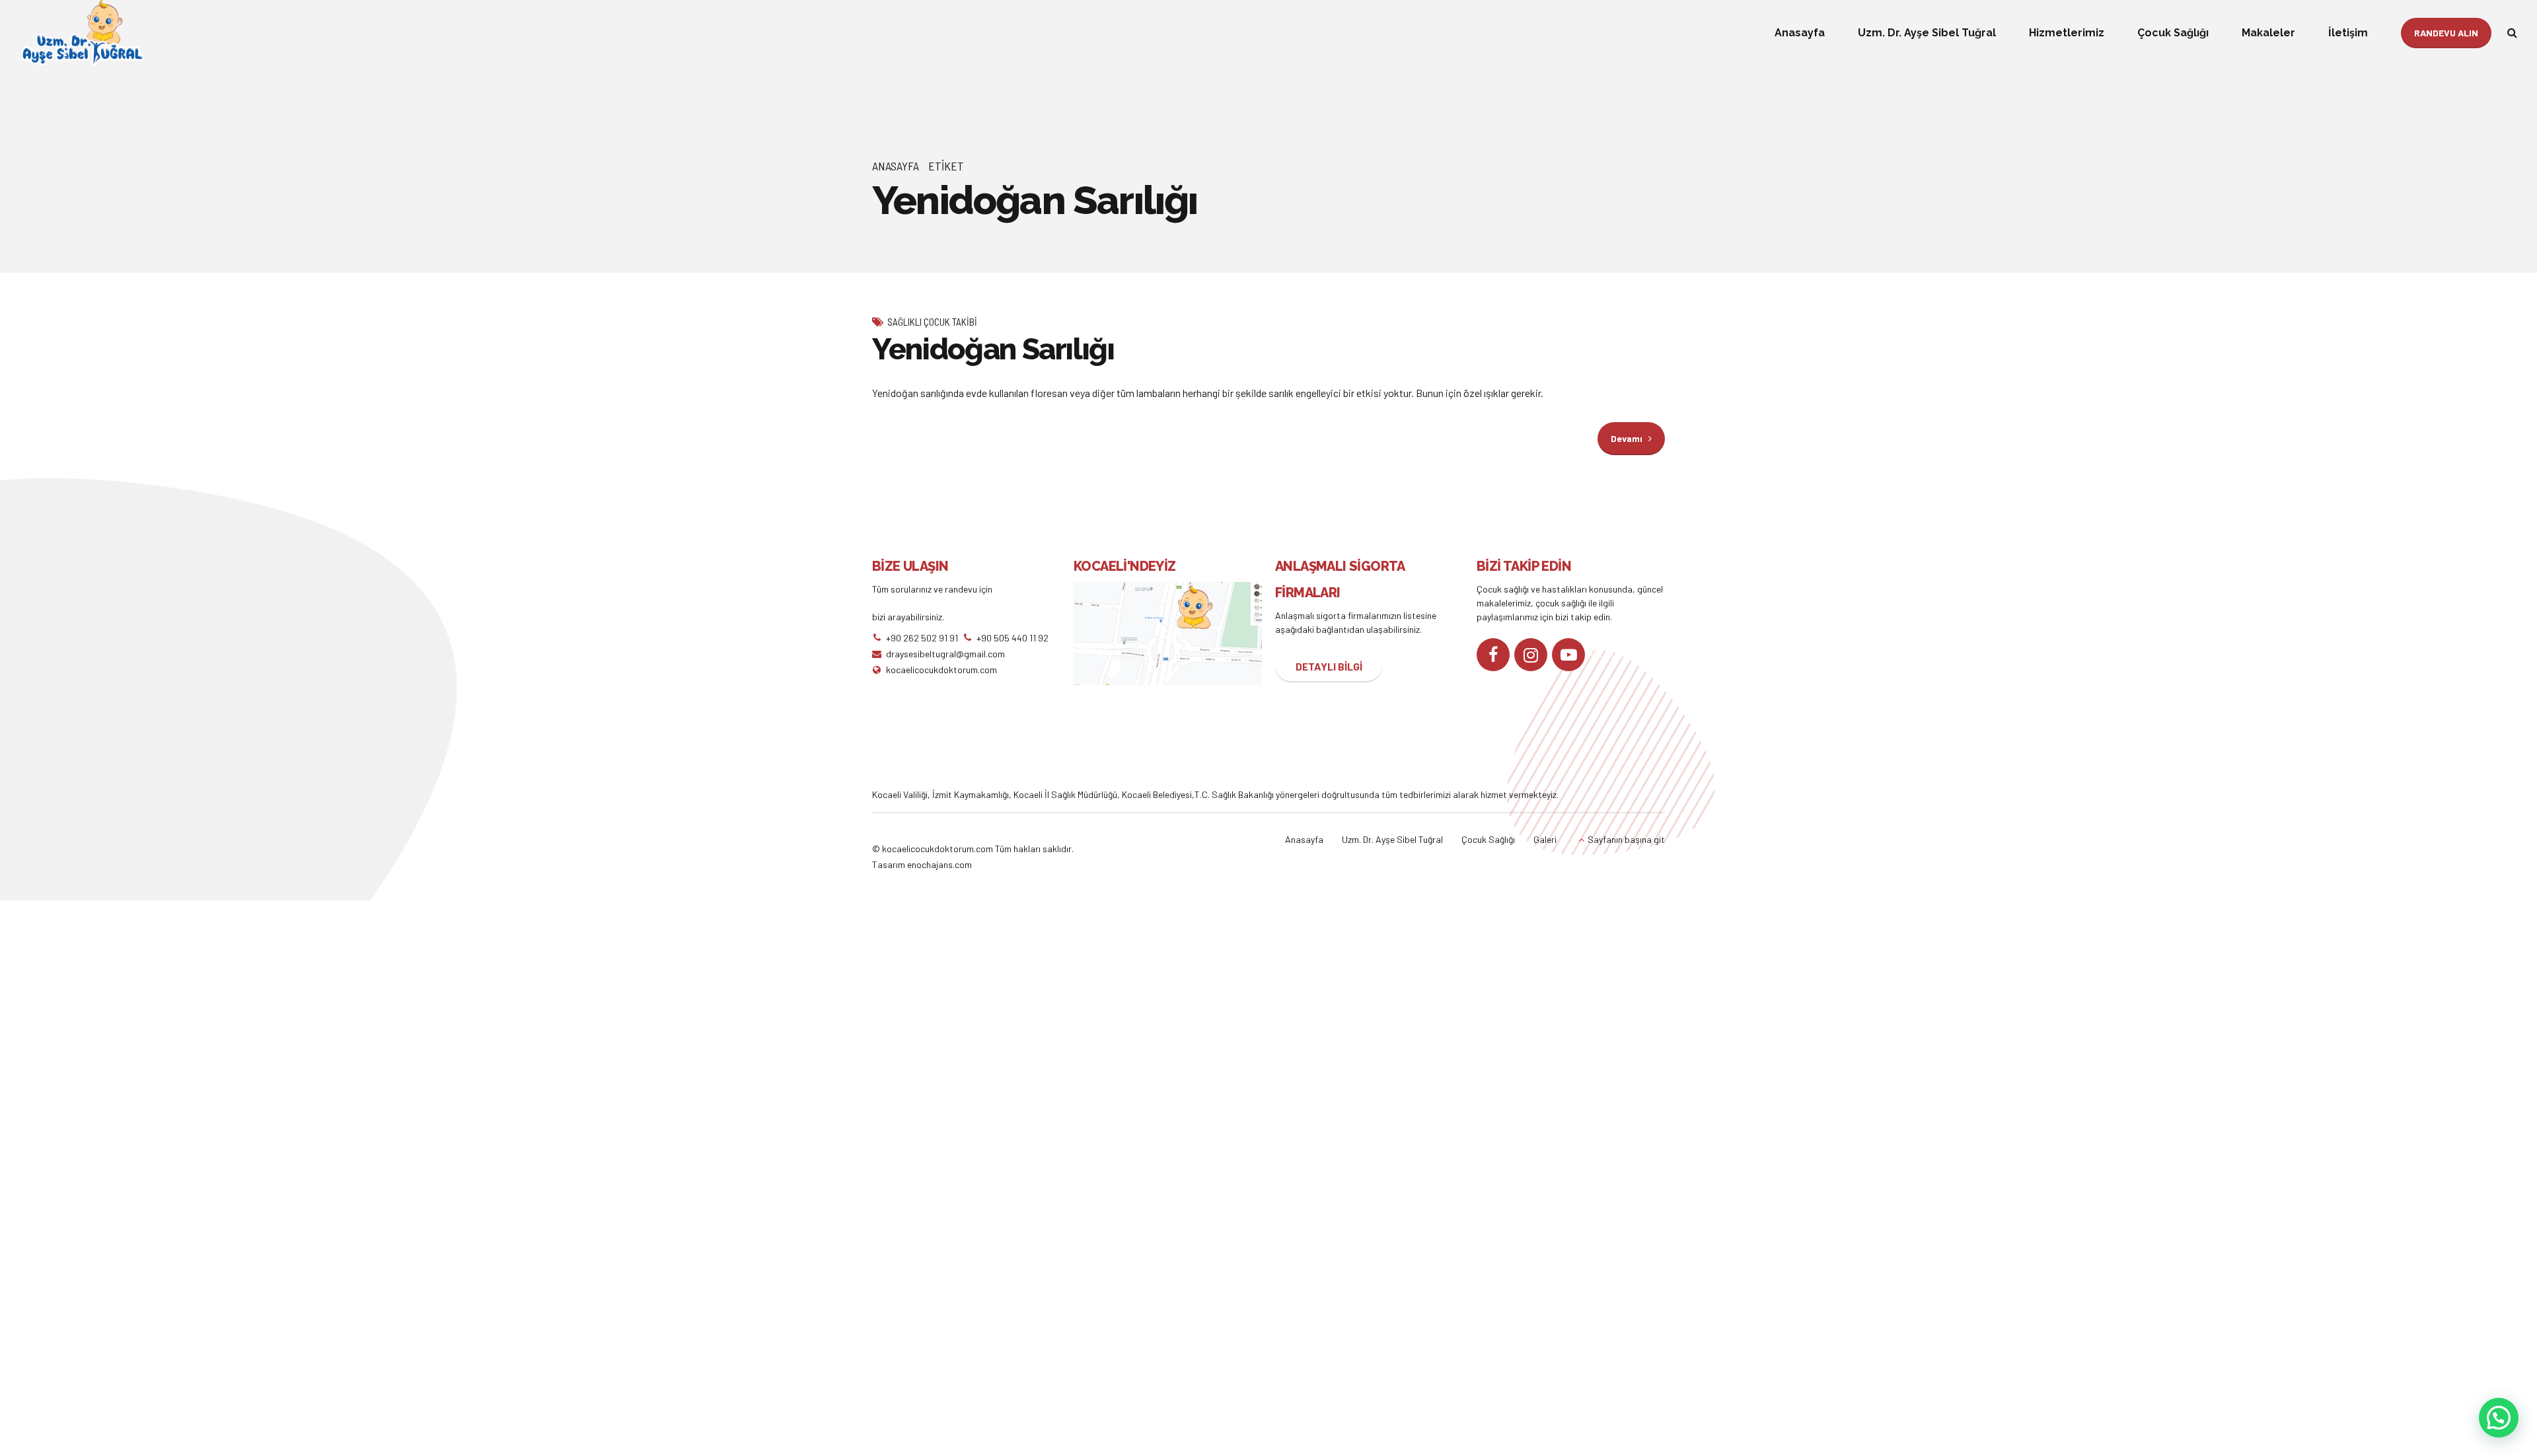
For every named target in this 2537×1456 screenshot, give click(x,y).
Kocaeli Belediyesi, (1158, 794)
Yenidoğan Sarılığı (993, 349)
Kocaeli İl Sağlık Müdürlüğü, (1068, 794)
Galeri (1545, 839)
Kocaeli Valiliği (900, 794)
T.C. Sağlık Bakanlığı (1234, 794)
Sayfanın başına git (1626, 839)
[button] (2499, 1418)
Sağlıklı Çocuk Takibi (932, 322)
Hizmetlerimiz (2067, 33)
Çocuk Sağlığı (2173, 33)
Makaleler (2268, 33)
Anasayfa (1800, 33)
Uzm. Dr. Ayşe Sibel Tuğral (1927, 33)
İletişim (2348, 33)
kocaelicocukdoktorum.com (937, 849)
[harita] (1168, 634)
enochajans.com (939, 864)
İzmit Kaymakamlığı (971, 794)
